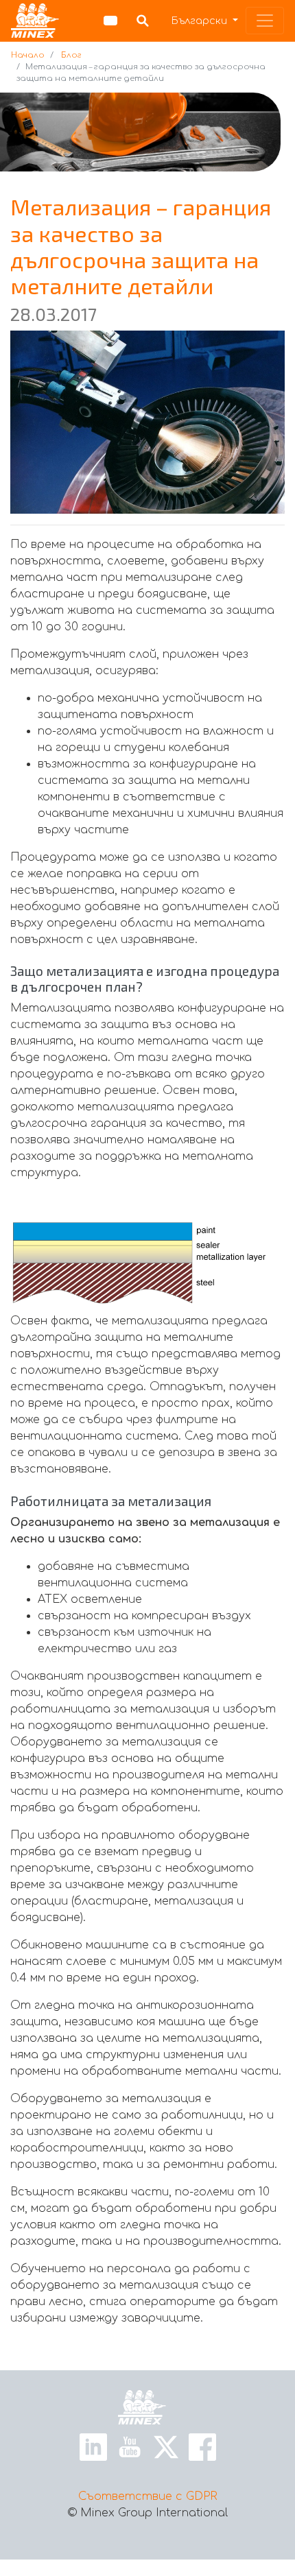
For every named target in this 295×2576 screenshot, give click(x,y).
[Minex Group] (35, 21)
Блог (71, 55)
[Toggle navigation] (265, 21)
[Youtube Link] (130, 2446)
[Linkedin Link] (93, 2446)
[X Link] (166, 2446)
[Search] (143, 21)
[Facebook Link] (202, 2446)
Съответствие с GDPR (148, 2496)
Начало (28, 55)
